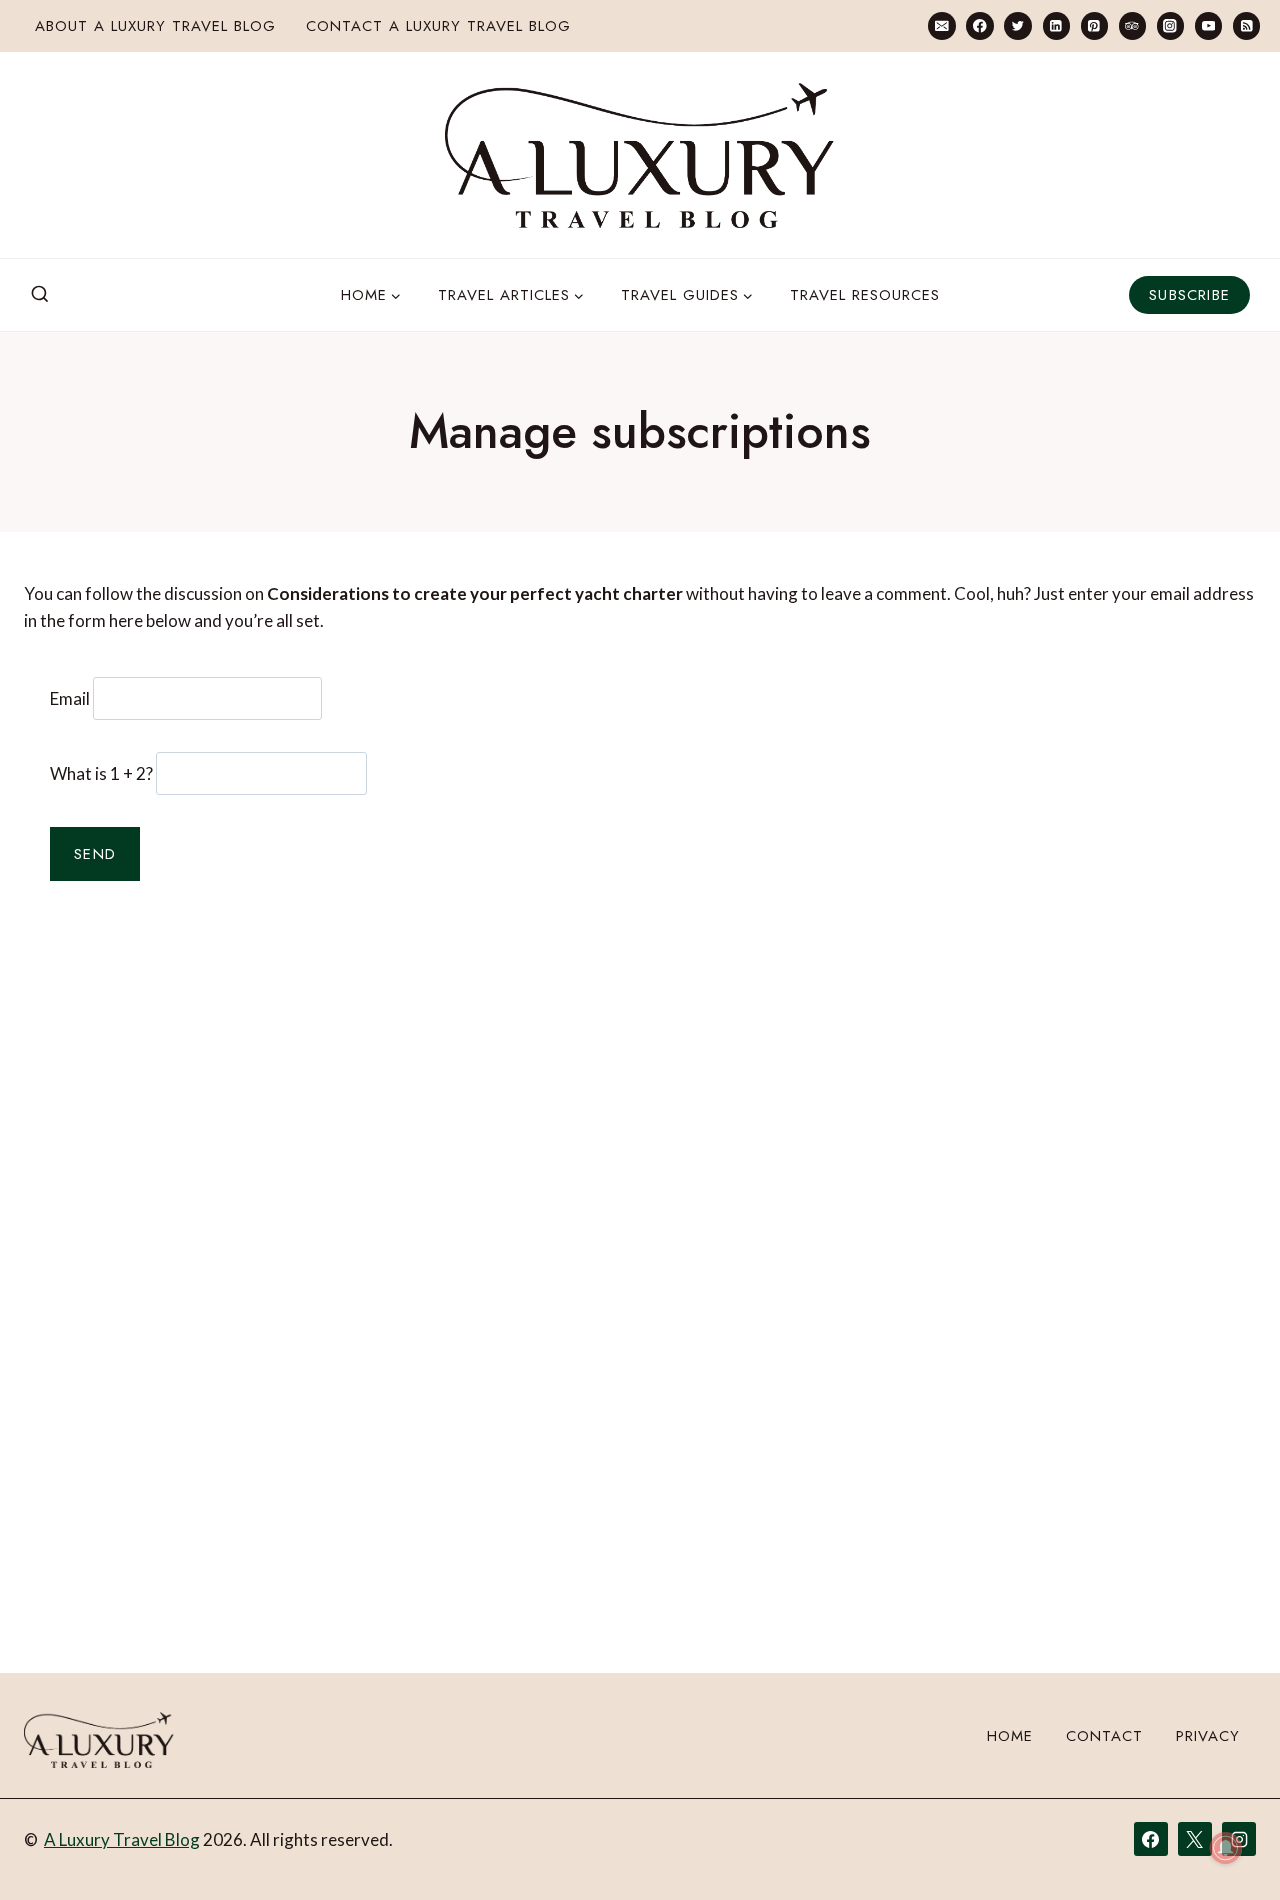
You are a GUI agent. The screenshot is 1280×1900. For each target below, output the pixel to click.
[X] (1195, 1839)
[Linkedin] (1056, 25)
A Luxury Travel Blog (122, 1839)
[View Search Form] (40, 295)
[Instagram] (1170, 25)
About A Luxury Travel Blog (155, 26)
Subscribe (1189, 295)
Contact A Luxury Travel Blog (438, 26)
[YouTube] (1208, 25)
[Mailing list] (941, 25)
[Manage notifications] (1226, 1848)
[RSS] (1246, 25)
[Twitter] (1017, 25)
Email (70, 698)
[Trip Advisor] (1132, 25)
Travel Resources (865, 295)
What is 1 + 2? (101, 773)
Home (1010, 1736)
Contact (1104, 1736)
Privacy (1208, 1736)
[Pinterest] (1094, 25)
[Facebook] (979, 25)
